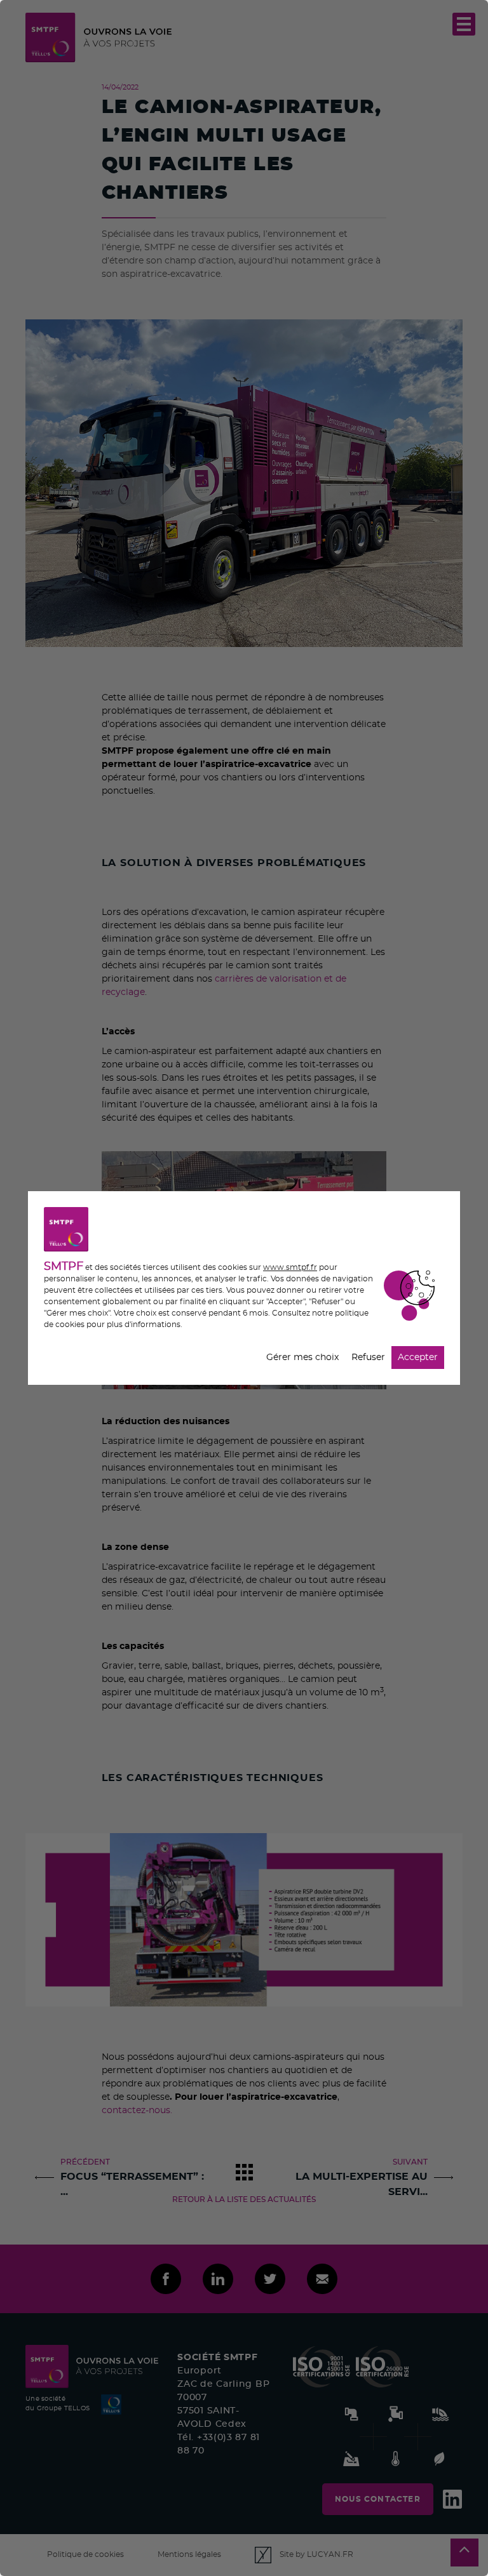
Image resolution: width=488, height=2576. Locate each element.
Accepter (418, 1358)
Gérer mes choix (302, 1358)
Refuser (368, 1358)
